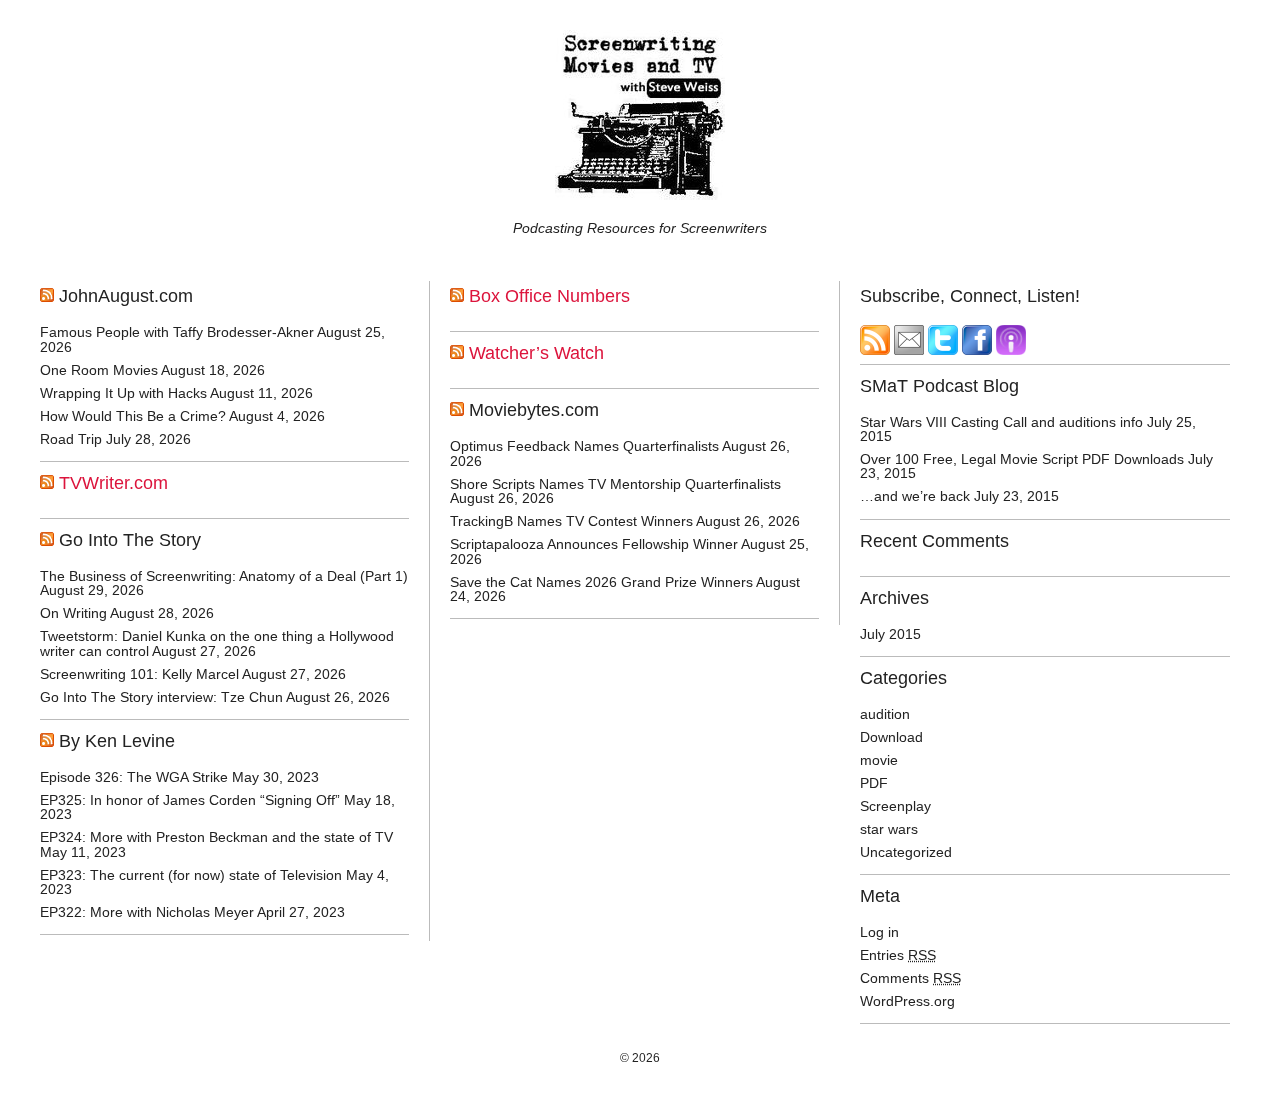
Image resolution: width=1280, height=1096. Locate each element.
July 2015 (890, 634)
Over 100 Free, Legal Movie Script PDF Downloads (1022, 459)
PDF (874, 783)
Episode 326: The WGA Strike (134, 777)
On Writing (73, 613)
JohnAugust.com (126, 296)
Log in (879, 932)
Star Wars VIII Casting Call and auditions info (1001, 422)
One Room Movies (99, 370)
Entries (898, 955)
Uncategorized (906, 852)
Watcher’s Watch (536, 353)
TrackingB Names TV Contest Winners (571, 521)
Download (891, 737)
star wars (889, 829)
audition (885, 714)
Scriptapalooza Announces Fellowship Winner (594, 544)
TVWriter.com (113, 483)
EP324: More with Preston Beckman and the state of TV (216, 837)
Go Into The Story (130, 540)
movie (879, 760)
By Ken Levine (117, 741)
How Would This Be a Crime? (133, 416)
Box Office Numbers (549, 296)
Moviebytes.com (534, 410)
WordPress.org (907, 1001)
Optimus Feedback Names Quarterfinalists (584, 446)
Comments (910, 978)
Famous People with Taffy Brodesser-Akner (177, 332)
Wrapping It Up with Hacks (123, 393)
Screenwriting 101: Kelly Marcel (139, 674)
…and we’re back (915, 496)
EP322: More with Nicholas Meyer (147, 912)
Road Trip (71, 439)
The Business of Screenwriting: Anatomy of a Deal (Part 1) (224, 576)
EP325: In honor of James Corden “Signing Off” (190, 800)
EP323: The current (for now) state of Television (191, 875)
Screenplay (895, 806)
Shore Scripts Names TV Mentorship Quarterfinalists (615, 484)
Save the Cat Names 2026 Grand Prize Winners (601, 582)
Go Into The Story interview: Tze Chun (161, 697)
